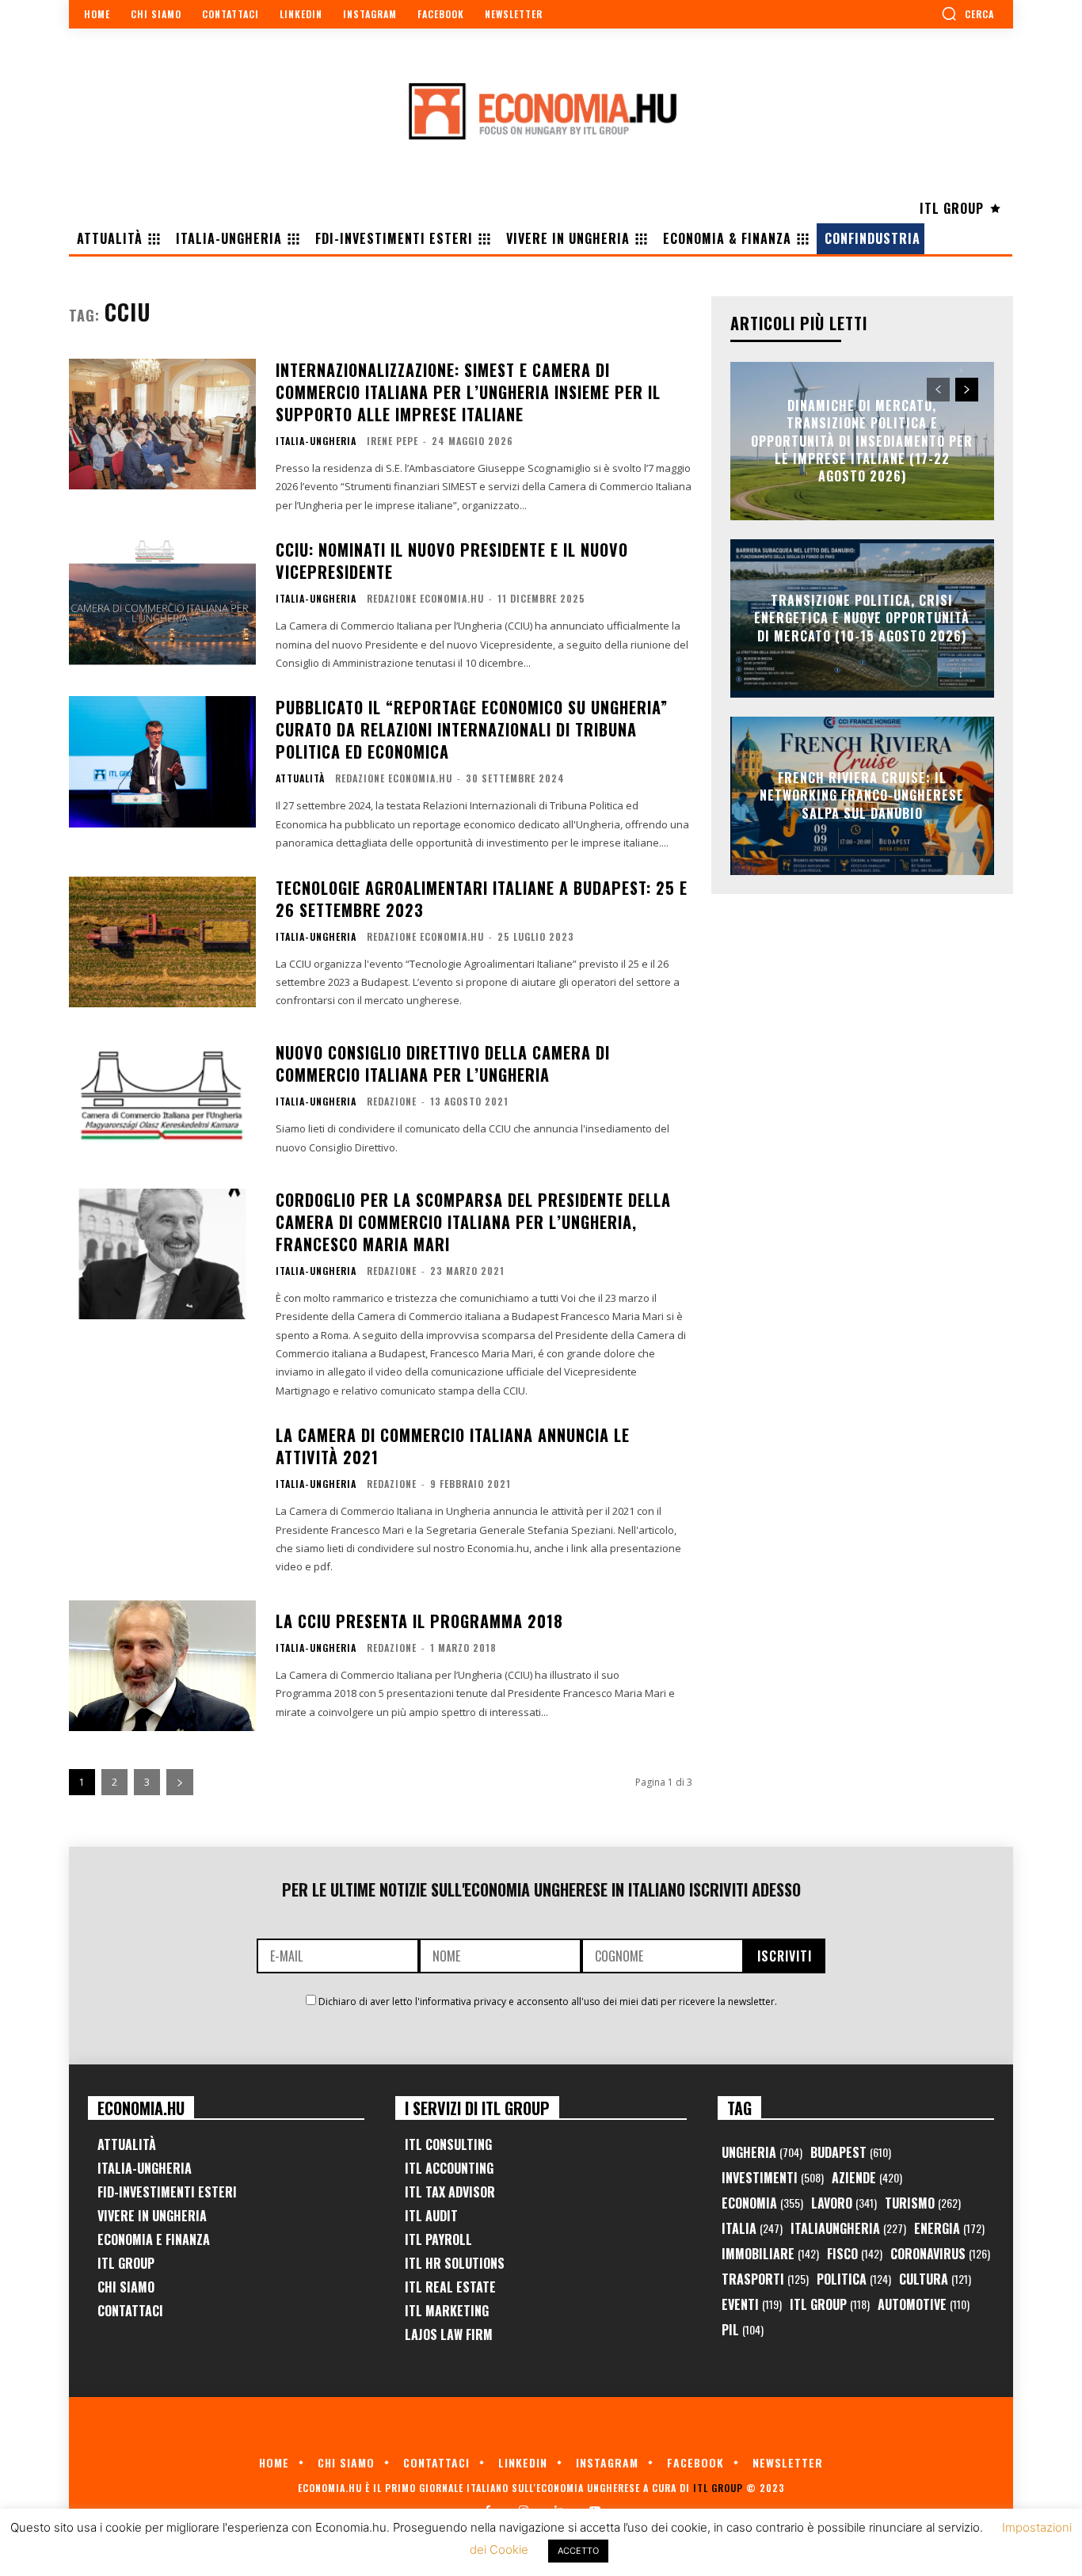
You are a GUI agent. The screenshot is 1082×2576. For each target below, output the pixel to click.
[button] (968, 13)
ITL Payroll (438, 2239)
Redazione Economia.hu (425, 598)
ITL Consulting (448, 2144)
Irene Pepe (392, 441)
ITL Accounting (449, 2168)
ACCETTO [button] (578, 2551)
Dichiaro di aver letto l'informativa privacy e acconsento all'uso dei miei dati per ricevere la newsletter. (548, 2001)
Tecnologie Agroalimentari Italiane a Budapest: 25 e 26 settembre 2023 (482, 899)
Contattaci (130, 2311)
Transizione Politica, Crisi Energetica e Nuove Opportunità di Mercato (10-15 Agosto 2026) (862, 618)
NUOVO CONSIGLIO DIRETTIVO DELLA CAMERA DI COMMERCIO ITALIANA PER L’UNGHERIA (443, 1064)
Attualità (300, 778)
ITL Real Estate (450, 2287)
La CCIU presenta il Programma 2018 (419, 1621)
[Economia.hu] (541, 111)
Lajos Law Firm (449, 2334)
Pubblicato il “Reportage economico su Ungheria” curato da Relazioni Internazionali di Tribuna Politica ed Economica (472, 729)
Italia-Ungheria (316, 441)
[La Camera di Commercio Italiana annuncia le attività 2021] (162, 1489)
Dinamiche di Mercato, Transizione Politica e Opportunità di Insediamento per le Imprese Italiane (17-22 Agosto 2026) (862, 441)
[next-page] (180, 1782)
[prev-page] (938, 390)
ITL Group (126, 2263)
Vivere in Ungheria (152, 2216)
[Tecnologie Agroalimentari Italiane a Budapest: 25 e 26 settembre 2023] (162, 942)
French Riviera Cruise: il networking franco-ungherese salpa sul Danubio (862, 795)
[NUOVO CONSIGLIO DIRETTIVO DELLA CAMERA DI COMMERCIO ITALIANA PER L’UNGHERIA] (162, 1100)
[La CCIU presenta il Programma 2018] (162, 1666)
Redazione (392, 1101)
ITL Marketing (447, 2311)
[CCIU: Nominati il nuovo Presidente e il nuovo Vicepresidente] (162, 604)
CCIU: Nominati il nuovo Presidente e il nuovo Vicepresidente (452, 561)
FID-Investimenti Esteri (167, 2192)
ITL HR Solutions (455, 2263)
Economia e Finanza (154, 2239)
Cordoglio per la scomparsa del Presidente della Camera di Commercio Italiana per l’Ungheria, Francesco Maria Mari (473, 1222)
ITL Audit (431, 2216)
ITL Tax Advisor (450, 2192)
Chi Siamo (126, 2287)
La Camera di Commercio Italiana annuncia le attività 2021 (453, 1446)
